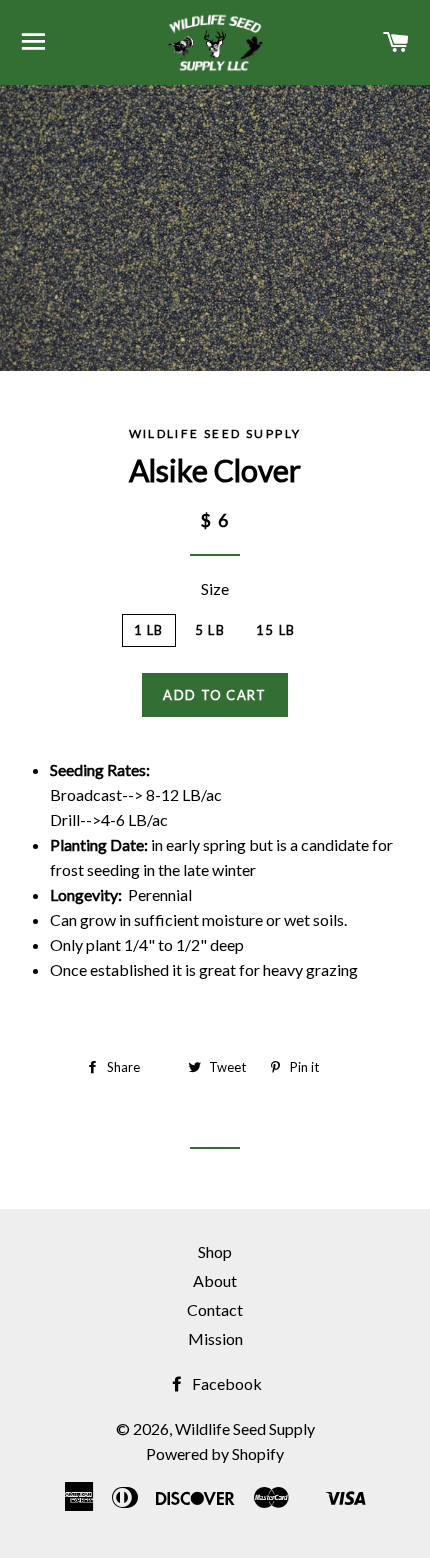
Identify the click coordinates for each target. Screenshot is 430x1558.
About (215, 1280)
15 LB (276, 630)
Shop (215, 1251)
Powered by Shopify (215, 1453)
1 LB (149, 630)
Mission (215, 1338)
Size (215, 588)
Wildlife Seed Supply (245, 1428)
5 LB (210, 630)
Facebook (225, 1383)
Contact (215, 1309)
